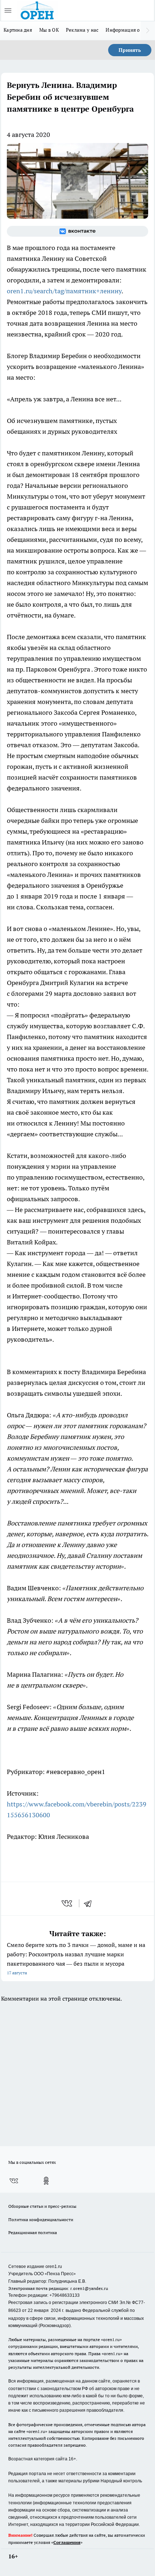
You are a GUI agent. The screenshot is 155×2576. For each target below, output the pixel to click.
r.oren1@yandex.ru (89, 2288)
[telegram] (90, 1903)
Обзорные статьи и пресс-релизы (42, 2206)
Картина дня (18, 30)
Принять (130, 50)
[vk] (68, 1903)
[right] (148, 31)
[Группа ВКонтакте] (77, 231)
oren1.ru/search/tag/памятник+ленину (64, 291)
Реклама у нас (82, 30)
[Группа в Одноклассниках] (46, 2181)
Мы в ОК (49, 30)
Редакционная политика (33, 2232)
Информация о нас (127, 30)
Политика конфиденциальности (41, 2220)
